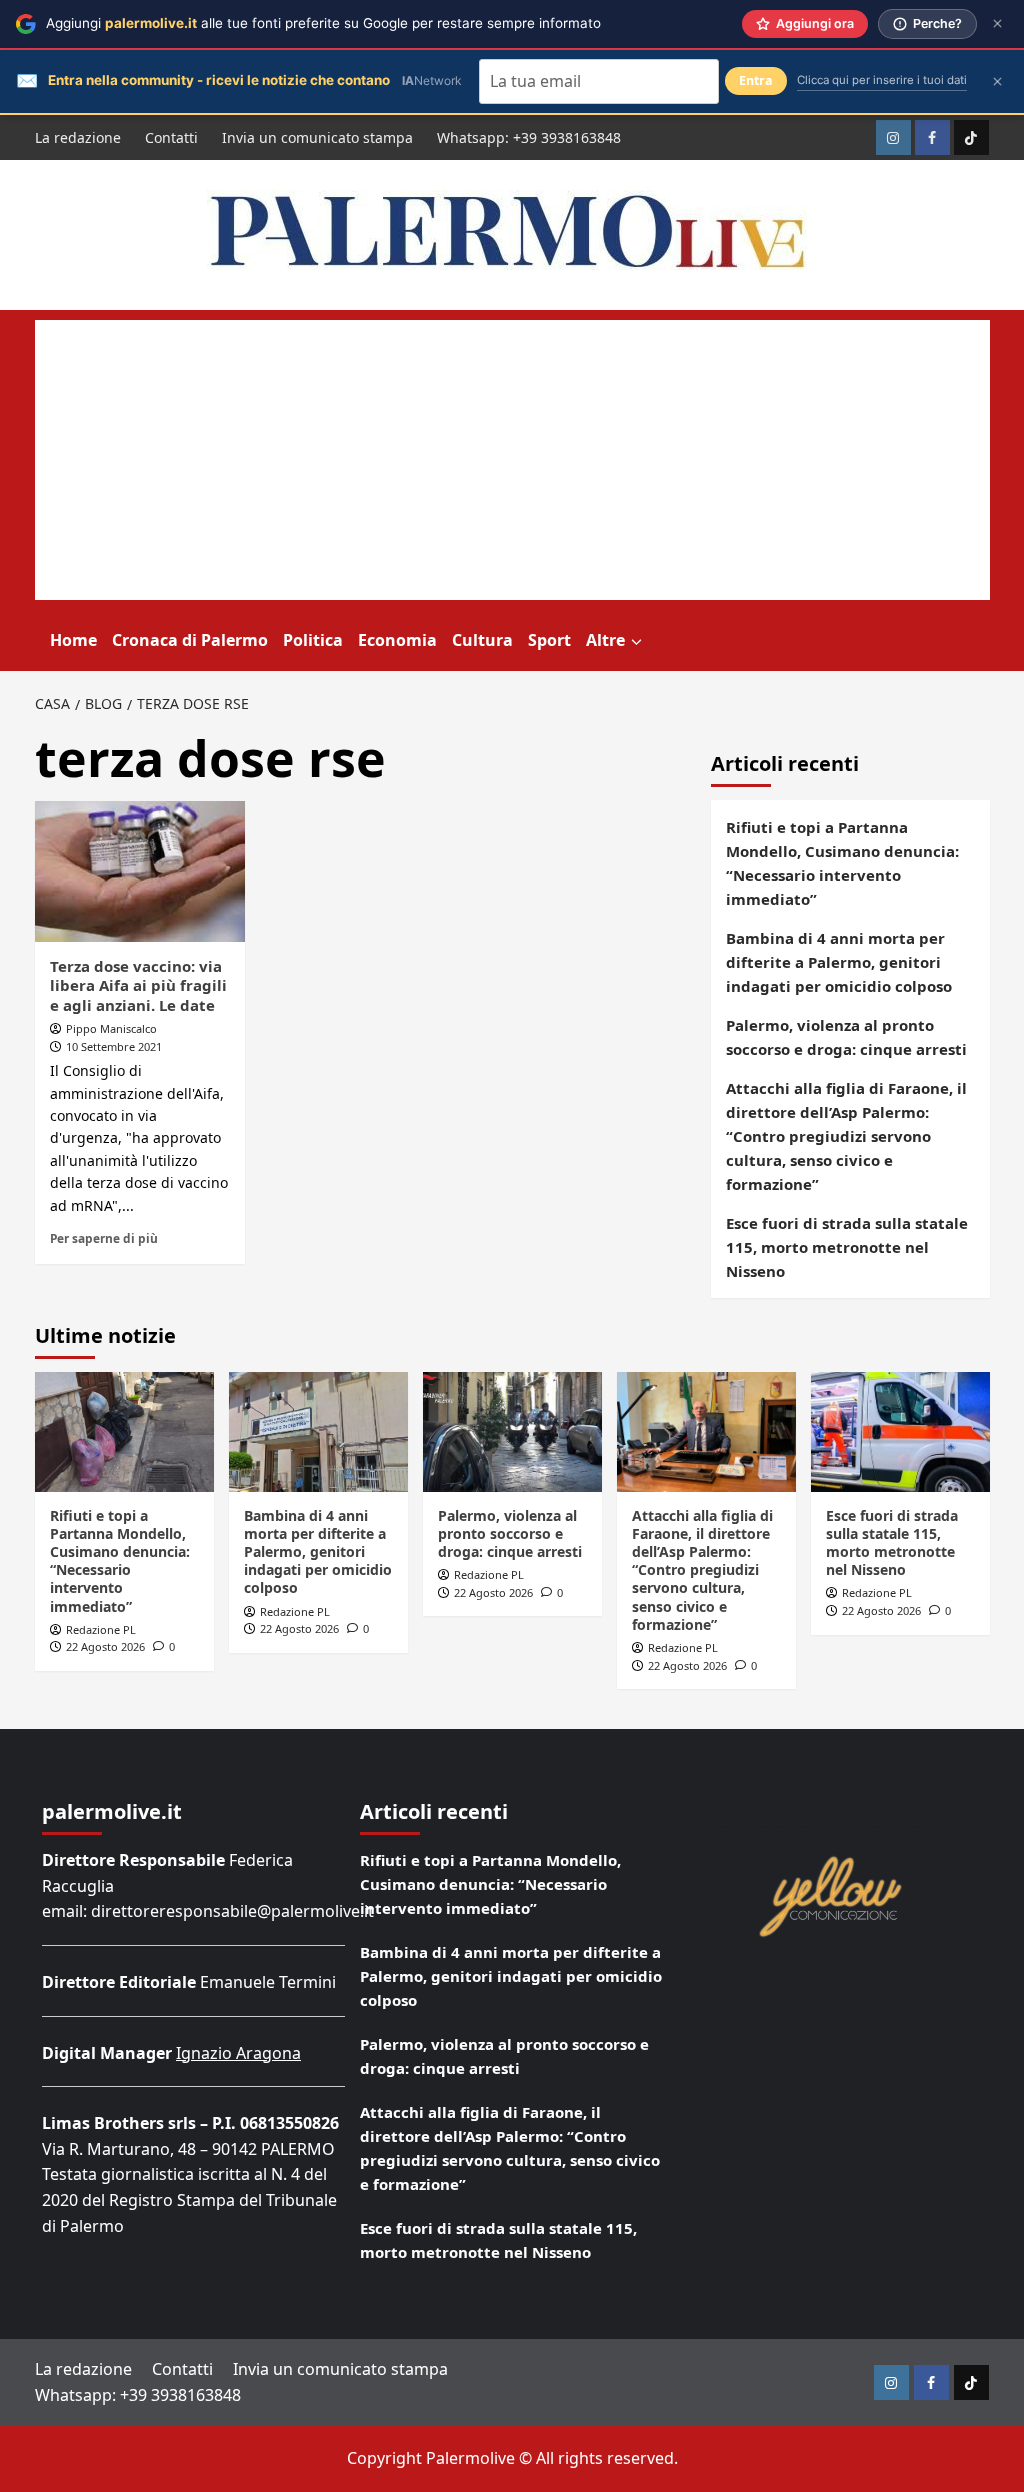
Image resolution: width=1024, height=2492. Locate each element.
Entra (756, 80)
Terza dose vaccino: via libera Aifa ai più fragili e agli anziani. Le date (138, 985)
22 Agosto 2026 (105, 1646)
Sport (549, 640)
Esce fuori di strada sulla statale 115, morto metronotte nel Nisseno (847, 1247)
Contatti (171, 137)
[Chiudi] (997, 23)
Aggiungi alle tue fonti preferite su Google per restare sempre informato (323, 23)
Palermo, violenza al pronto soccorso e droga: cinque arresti (846, 1037)
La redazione (78, 137)
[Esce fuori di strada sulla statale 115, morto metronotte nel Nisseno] (900, 1431)
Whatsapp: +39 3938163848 (529, 137)
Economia (397, 640)
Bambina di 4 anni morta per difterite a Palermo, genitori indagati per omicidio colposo (839, 962)
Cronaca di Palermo (190, 640)
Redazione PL (101, 1629)
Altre (605, 640)
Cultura (482, 640)
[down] (636, 642)
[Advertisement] (512, 460)
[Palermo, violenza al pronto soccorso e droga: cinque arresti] (512, 1431)
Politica (313, 640)
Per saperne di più (104, 1238)
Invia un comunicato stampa (317, 137)
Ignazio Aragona (238, 2053)
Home (73, 640)
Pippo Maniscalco (111, 1028)
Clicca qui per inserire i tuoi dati (882, 80)
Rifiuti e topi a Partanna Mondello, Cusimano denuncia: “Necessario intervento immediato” (842, 863)
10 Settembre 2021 (114, 1046)
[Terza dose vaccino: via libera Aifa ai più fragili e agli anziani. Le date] (140, 871)
